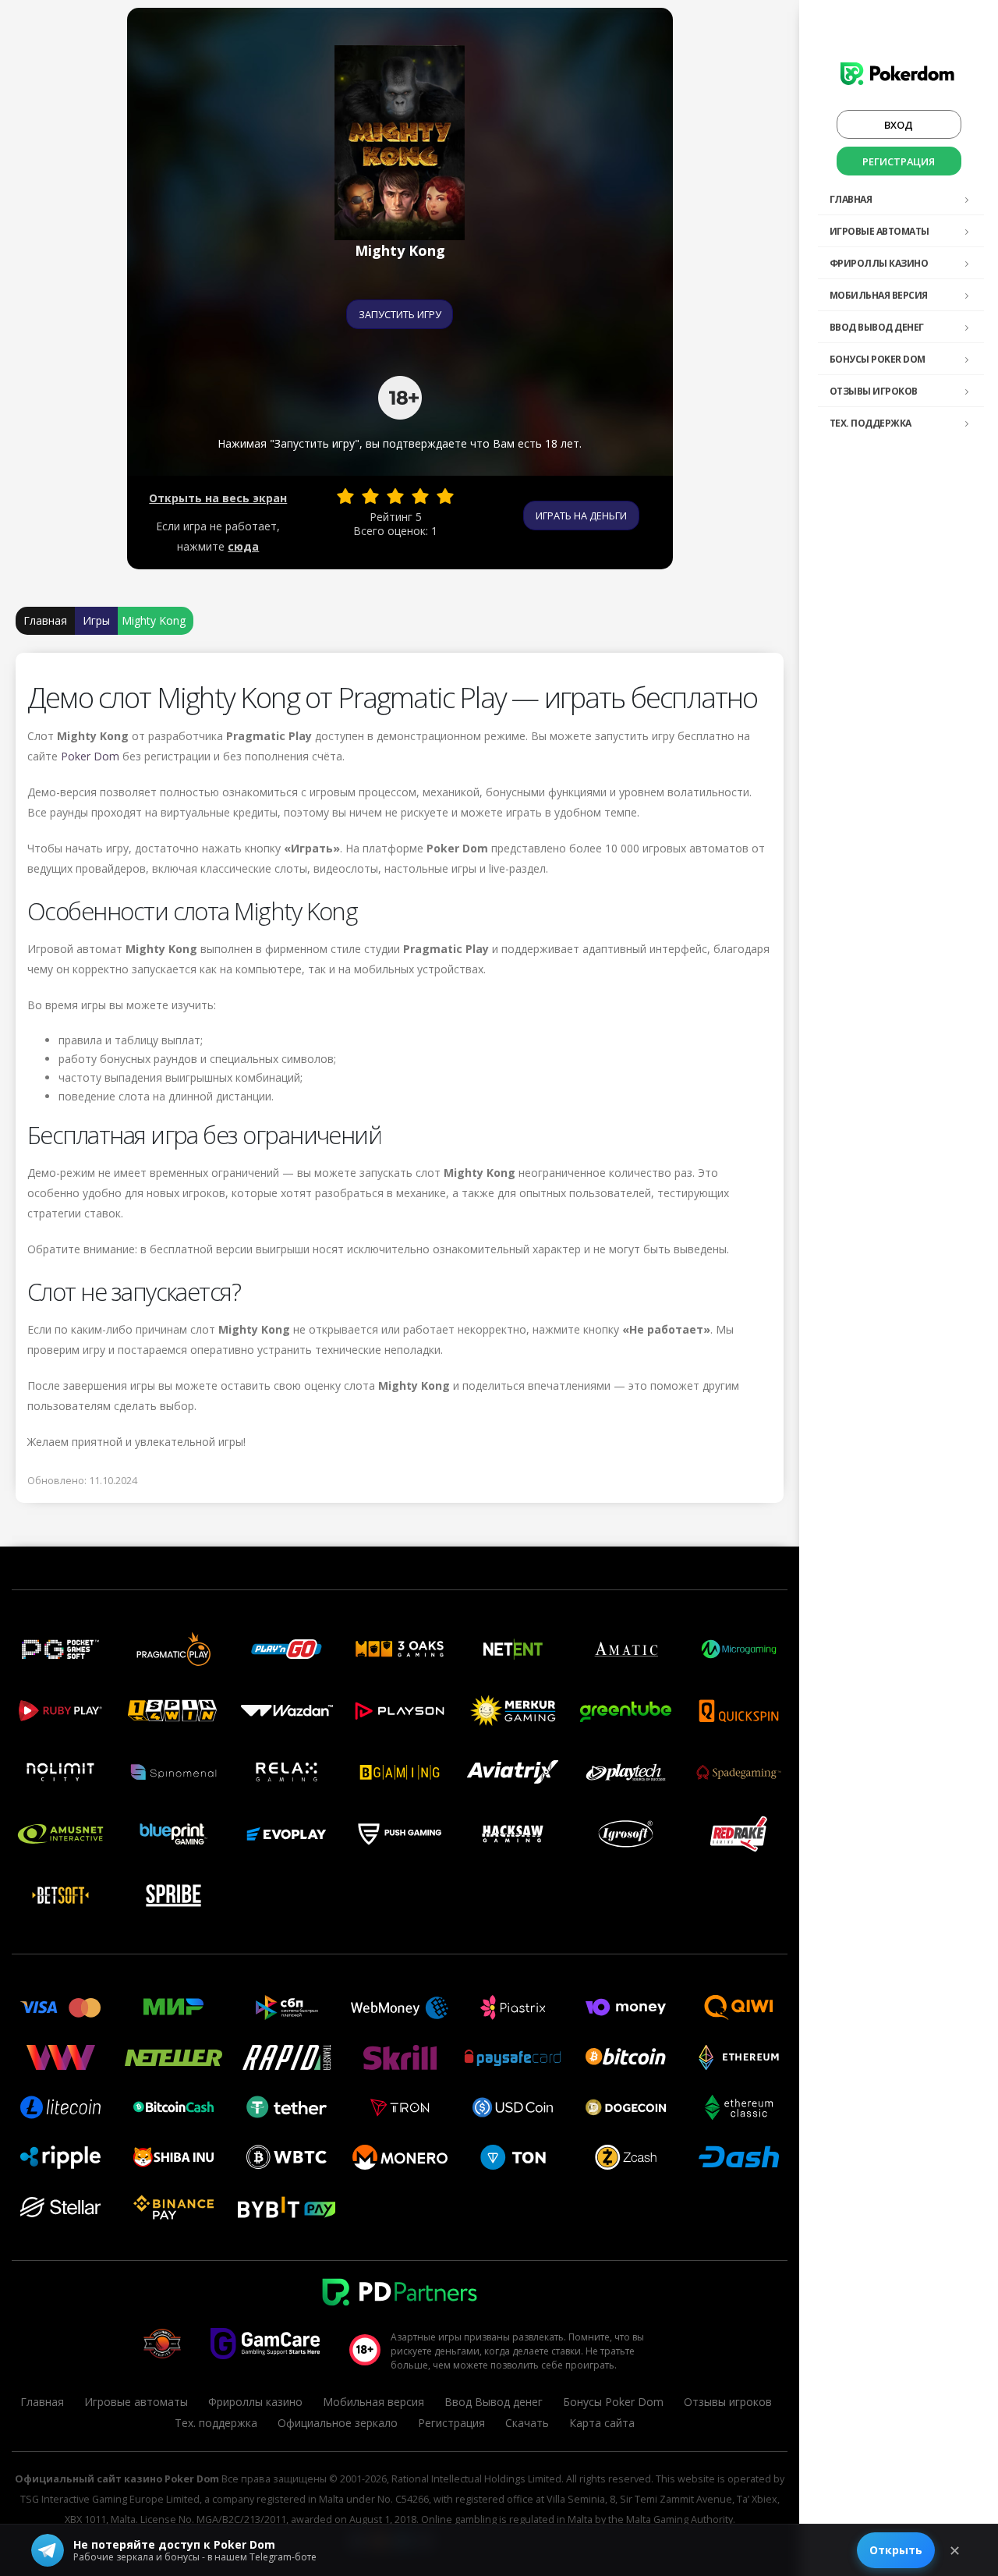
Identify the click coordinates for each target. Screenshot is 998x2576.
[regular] (395, 496)
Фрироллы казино (879, 263)
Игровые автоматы (879, 231)
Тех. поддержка (871, 423)
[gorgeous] (445, 496)
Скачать (527, 2423)
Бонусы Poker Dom (878, 359)
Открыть (896, 2550)
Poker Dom (90, 756)
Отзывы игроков (874, 391)
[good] (420, 496)
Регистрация (899, 161)
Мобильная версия (879, 295)
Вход (899, 125)
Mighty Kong (154, 620)
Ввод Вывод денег (877, 327)
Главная (851, 199)
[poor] (370, 496)
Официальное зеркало (338, 2423)
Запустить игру (400, 314)
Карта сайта (602, 2423)
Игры (96, 620)
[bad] (345, 496)
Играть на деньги (581, 516)
